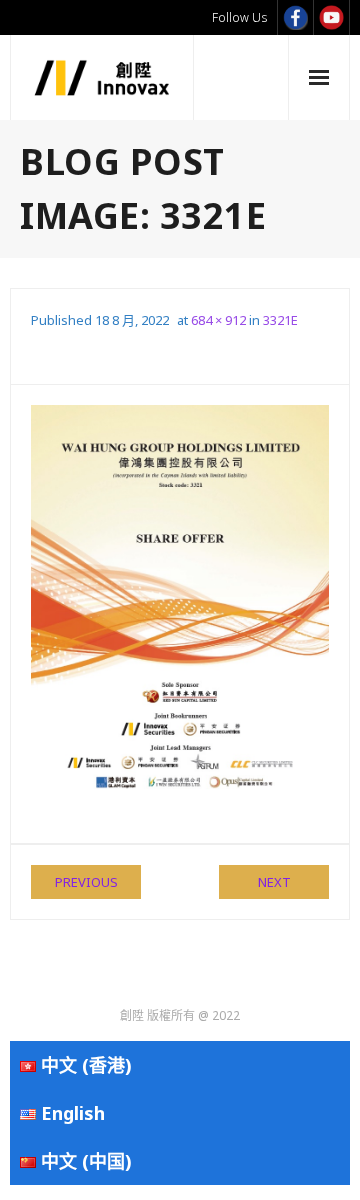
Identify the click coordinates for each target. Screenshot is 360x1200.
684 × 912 (218, 320)
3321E (280, 320)
